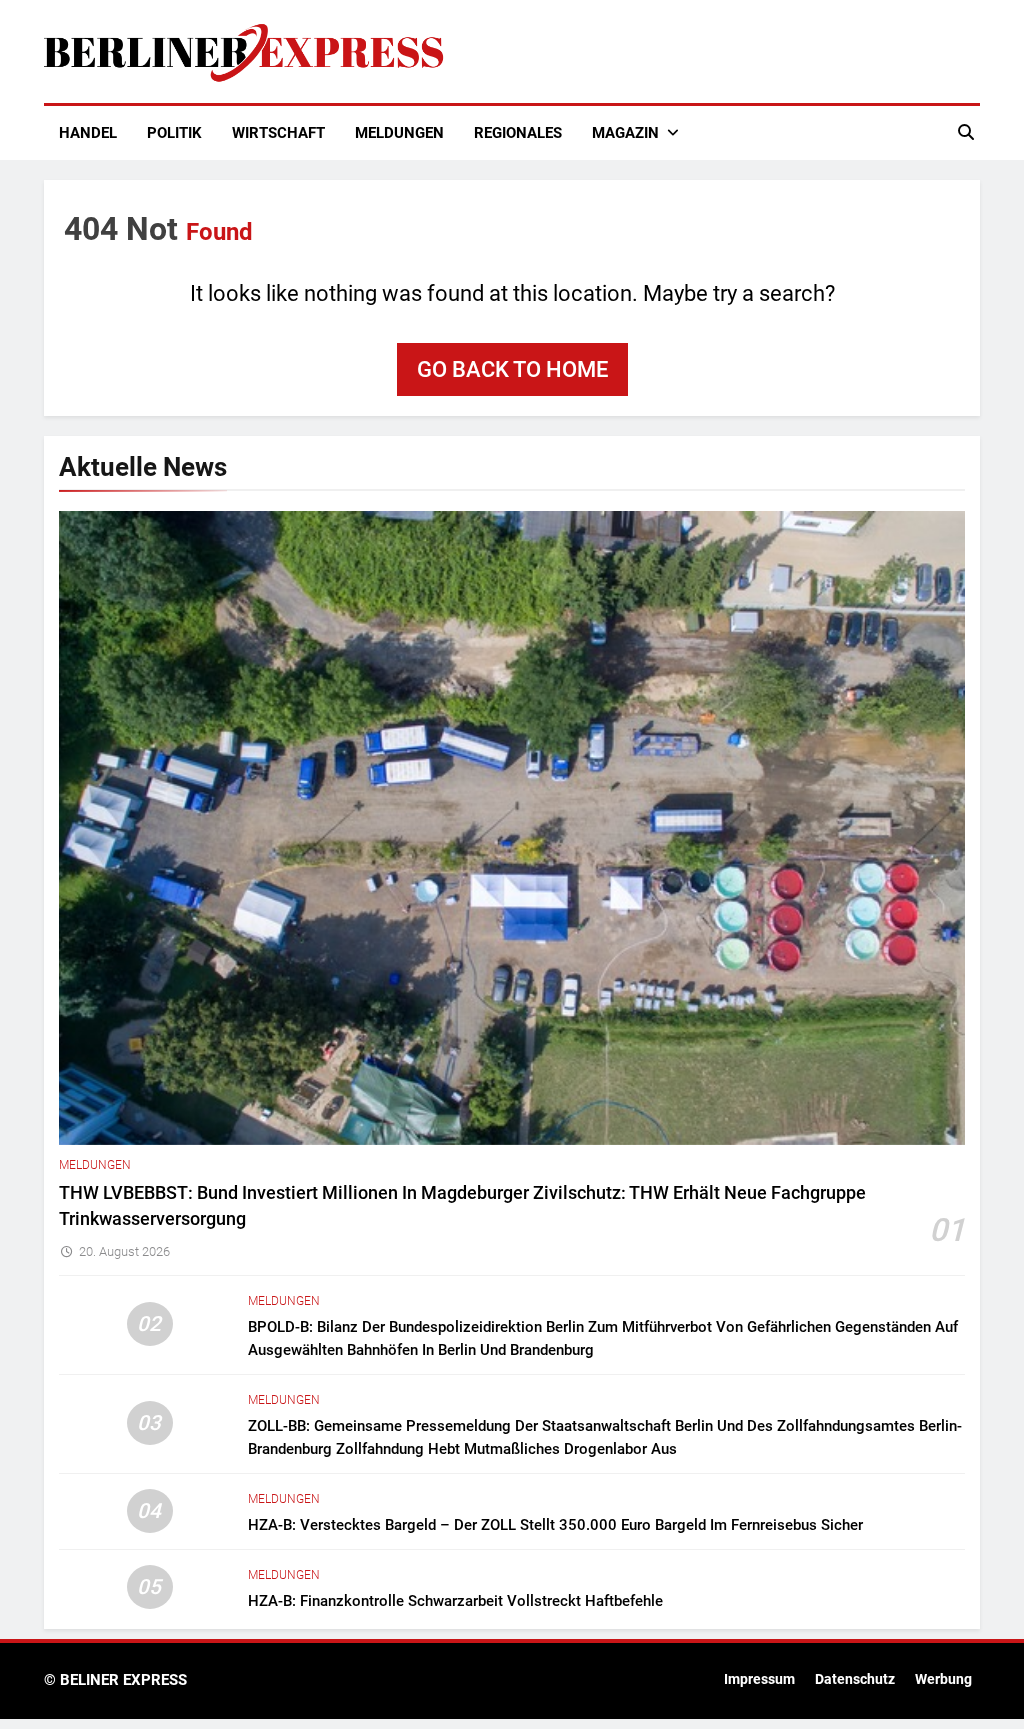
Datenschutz (855, 1679)
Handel (88, 133)
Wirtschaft (278, 133)
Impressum (759, 1679)
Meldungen (399, 133)
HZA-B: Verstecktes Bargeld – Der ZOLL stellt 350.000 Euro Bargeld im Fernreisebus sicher (555, 1525)
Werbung (943, 1679)
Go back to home (512, 369)
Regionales (518, 133)
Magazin (625, 133)
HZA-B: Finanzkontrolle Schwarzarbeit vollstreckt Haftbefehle (455, 1601)
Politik (174, 133)
